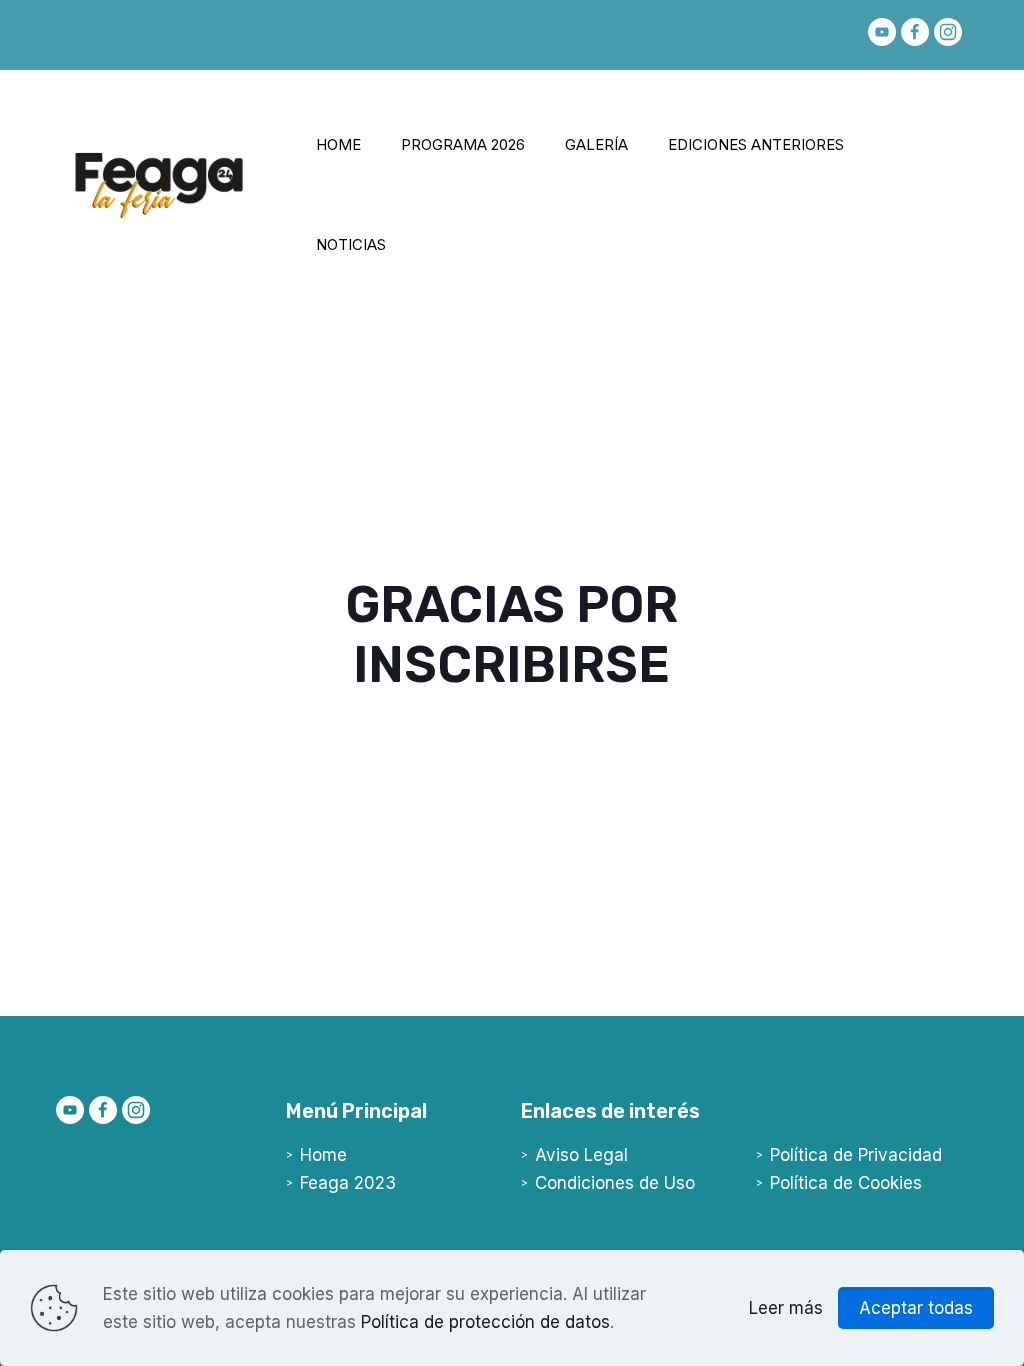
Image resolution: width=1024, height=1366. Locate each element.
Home (323, 1155)
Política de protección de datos (485, 1322)
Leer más (786, 1308)
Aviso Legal (581, 1155)
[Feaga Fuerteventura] (159, 214)
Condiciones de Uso (615, 1183)
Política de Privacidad (856, 1155)
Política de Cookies (846, 1183)
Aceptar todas (916, 1308)
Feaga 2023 (348, 1183)
